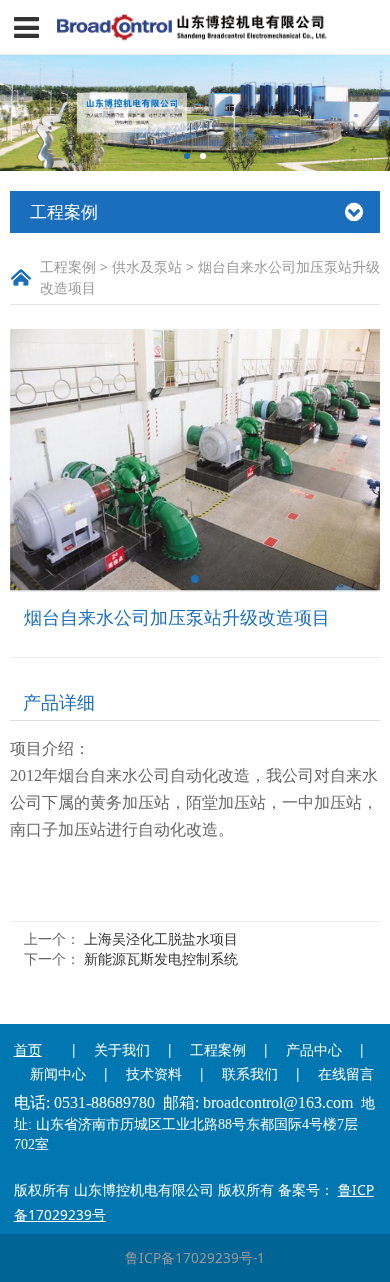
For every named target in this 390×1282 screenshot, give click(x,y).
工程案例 (68, 266)
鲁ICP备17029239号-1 (195, 1257)
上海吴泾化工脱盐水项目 (161, 938)
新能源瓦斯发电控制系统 (161, 958)
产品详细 (59, 702)
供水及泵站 (147, 266)
